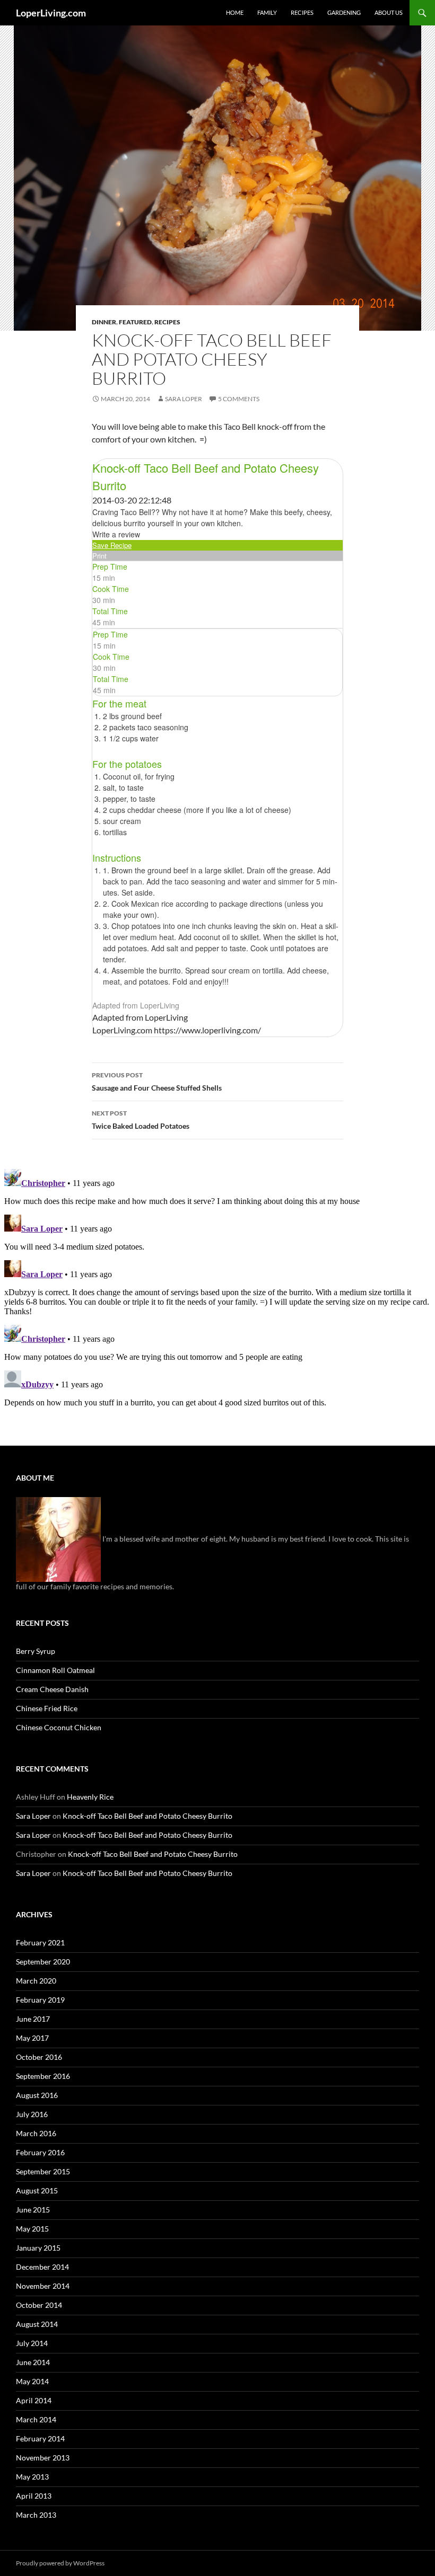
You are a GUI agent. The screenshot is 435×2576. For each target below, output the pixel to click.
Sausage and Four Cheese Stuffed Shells (157, 1082)
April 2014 (34, 2400)
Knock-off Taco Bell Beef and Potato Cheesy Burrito (147, 1816)
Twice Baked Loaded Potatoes (141, 1120)
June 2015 (33, 2210)
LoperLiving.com (51, 13)
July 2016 (32, 2114)
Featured (135, 322)
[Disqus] (217, 1297)
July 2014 (32, 2343)
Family (267, 12)
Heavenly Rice (90, 1797)
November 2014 (43, 2286)
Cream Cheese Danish (52, 1689)
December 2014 (42, 2267)
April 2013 (34, 2496)
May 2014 (32, 2381)
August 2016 (37, 2095)
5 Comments (239, 399)
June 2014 (33, 2362)
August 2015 (37, 2190)
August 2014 (37, 2324)
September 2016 (43, 2076)
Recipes (302, 12)
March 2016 (36, 2133)
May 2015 (32, 2229)
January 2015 (38, 2248)
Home (235, 12)
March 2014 (36, 2419)
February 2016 (40, 2152)
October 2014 (39, 2305)
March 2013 (36, 2515)
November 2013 (43, 2458)
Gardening (344, 12)
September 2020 (43, 1962)
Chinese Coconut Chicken (59, 1727)
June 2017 (33, 2019)
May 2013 (32, 2477)
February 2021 (40, 1942)
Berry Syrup (36, 1651)
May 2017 (32, 2038)
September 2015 (43, 2171)
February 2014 (40, 2438)
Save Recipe (112, 545)
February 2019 (40, 2000)
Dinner (104, 322)
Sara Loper (184, 399)
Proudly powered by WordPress (60, 2563)
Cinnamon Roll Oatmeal (55, 1670)
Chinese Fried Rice (47, 1708)
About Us (389, 12)
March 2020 (36, 1981)
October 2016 (39, 2057)
